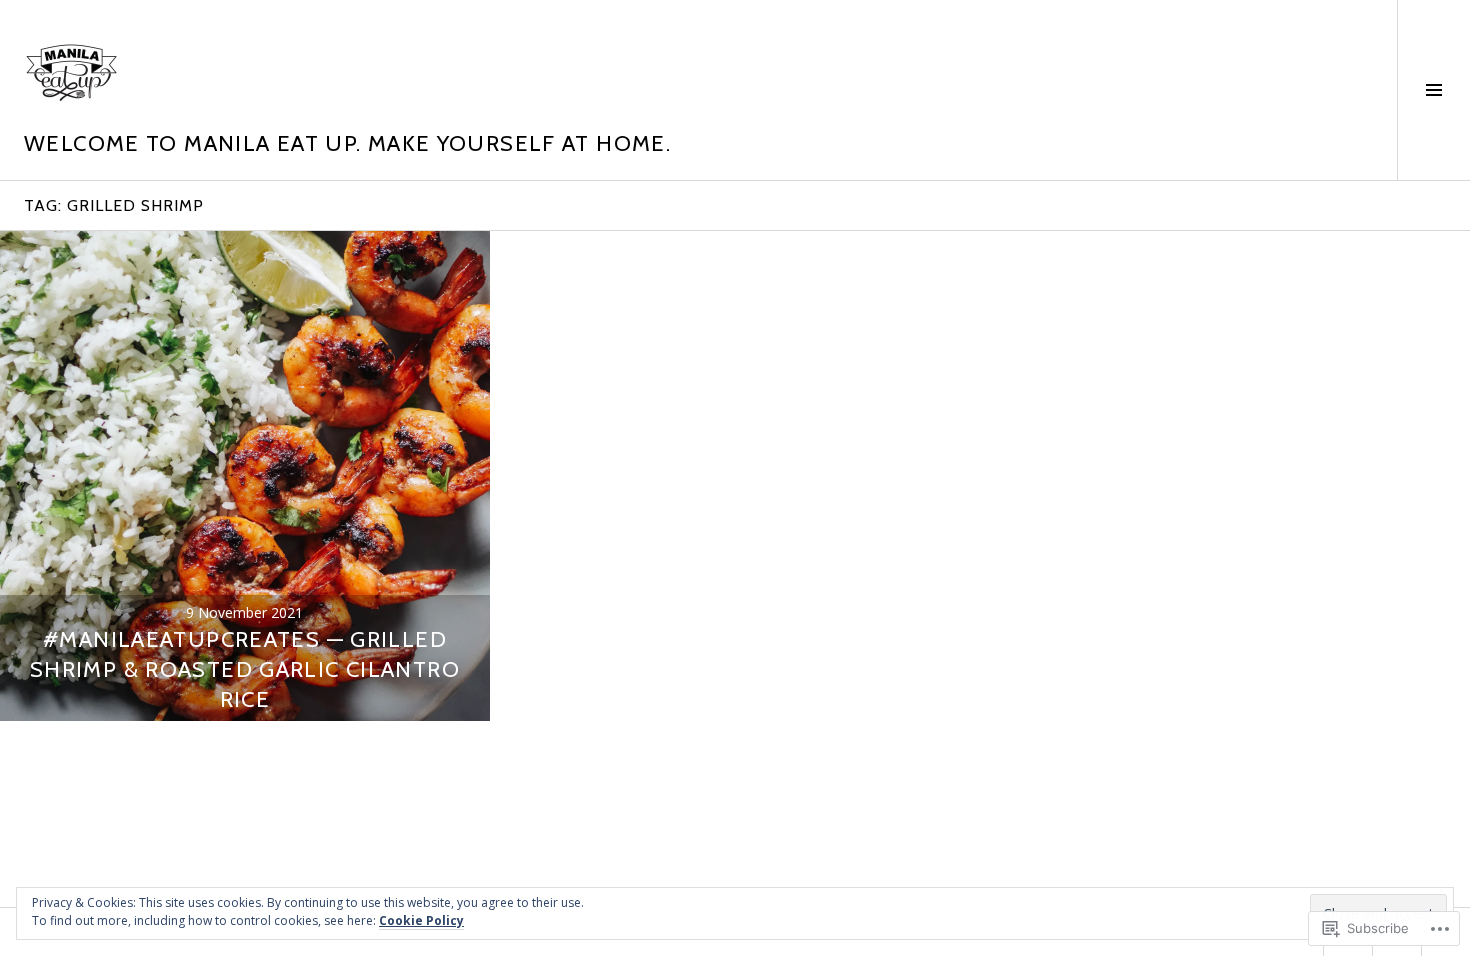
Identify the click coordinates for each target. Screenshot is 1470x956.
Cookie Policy (421, 920)
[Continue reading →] (245, 476)
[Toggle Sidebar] (1433, 90)
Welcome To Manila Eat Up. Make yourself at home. (347, 143)
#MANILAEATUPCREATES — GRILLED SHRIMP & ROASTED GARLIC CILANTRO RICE (245, 669)
